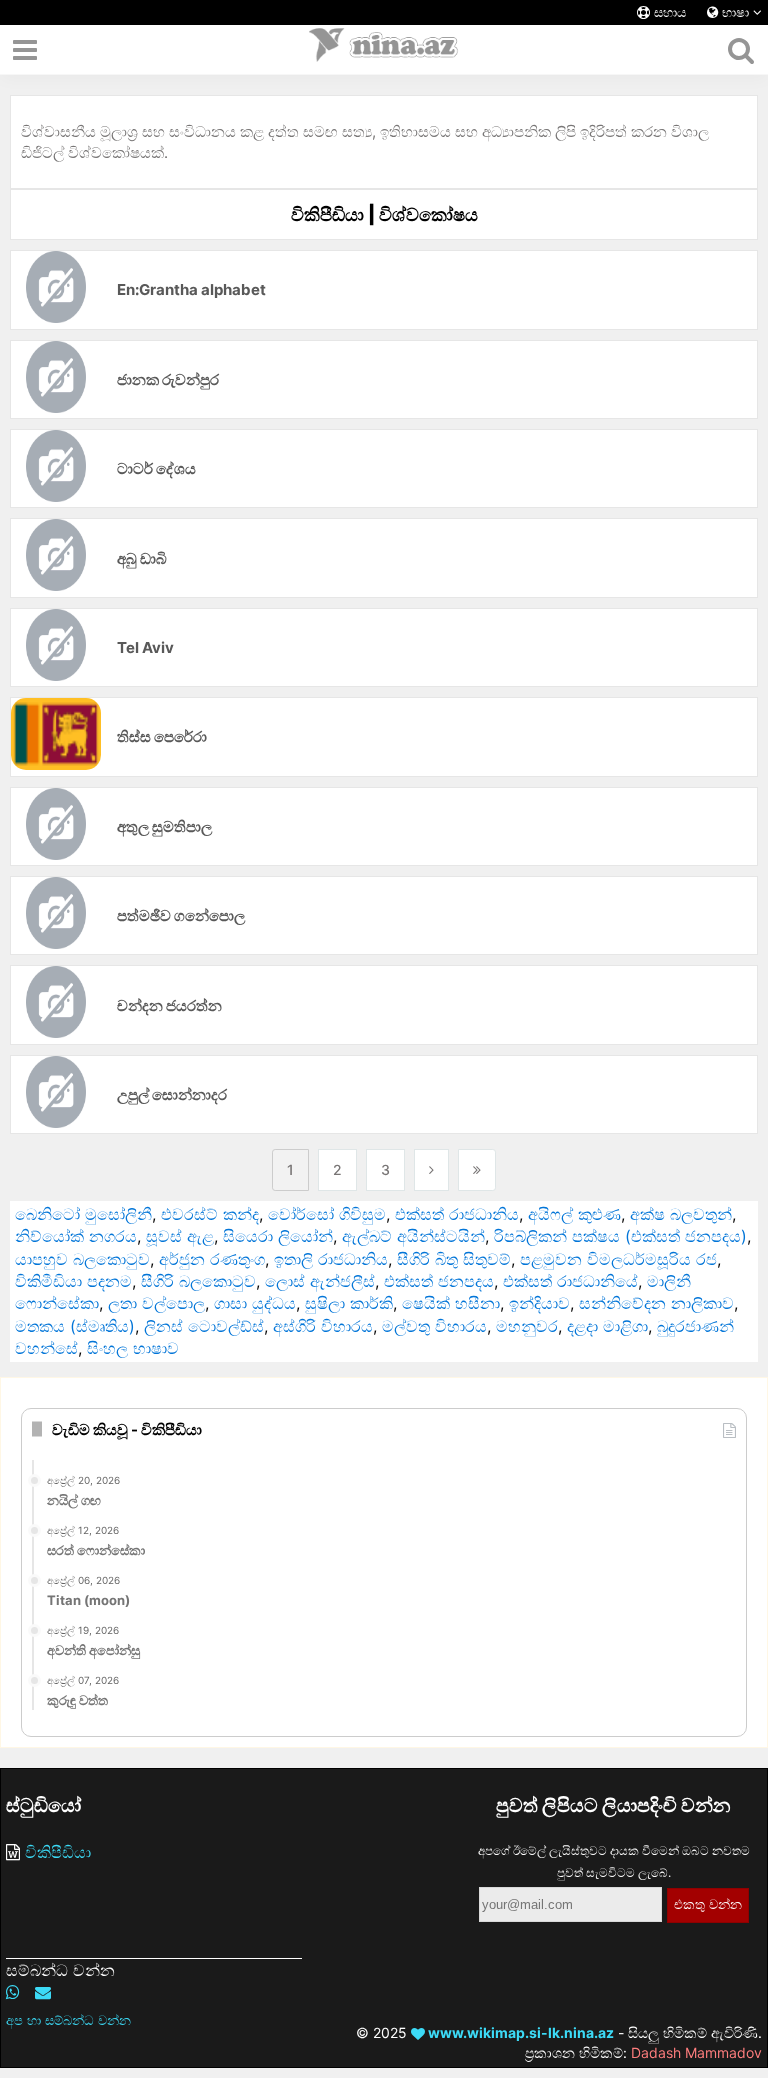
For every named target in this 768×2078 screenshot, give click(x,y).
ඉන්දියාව (539, 1303)
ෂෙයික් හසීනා (451, 1303)
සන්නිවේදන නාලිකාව (656, 1303)
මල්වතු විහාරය (434, 1326)
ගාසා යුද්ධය (255, 1303)
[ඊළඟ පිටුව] (431, 1170)
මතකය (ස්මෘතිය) (75, 1326)
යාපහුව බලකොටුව (82, 1259)
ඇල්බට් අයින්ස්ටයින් (413, 1236)
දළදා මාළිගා (607, 1326)
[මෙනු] (25, 50)
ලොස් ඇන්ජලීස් (320, 1281)
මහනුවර (527, 1326)
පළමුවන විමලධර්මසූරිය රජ (618, 1259)
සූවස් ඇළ (180, 1236)
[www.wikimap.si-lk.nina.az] (384, 50)
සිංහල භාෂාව (133, 1348)
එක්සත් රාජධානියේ (570, 1281)
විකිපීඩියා (58, 1852)
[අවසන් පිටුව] (477, 1170)
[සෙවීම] (740, 50)
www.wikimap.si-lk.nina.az (519, 2032)
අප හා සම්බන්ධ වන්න (68, 2020)
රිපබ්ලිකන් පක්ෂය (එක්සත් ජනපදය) (620, 1236)
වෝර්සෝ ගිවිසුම (327, 1214)
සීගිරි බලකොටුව (198, 1281)
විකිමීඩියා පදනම (73, 1281)
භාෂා (735, 12)
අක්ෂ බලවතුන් (681, 1214)
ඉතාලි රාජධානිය (331, 1259)
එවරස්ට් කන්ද (210, 1214)
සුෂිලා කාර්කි (349, 1303)
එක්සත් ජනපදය (439, 1281)
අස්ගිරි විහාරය (323, 1326)
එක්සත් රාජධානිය (457, 1214)
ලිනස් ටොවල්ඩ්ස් (204, 1326)
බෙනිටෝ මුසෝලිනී (83, 1214)
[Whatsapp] (13, 1992)
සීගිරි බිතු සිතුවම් (454, 1259)
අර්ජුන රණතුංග (212, 1259)
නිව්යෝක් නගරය (76, 1236)
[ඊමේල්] (43, 1992)
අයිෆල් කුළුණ (574, 1214)
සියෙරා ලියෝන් (278, 1236)
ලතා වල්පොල (156, 1303)
